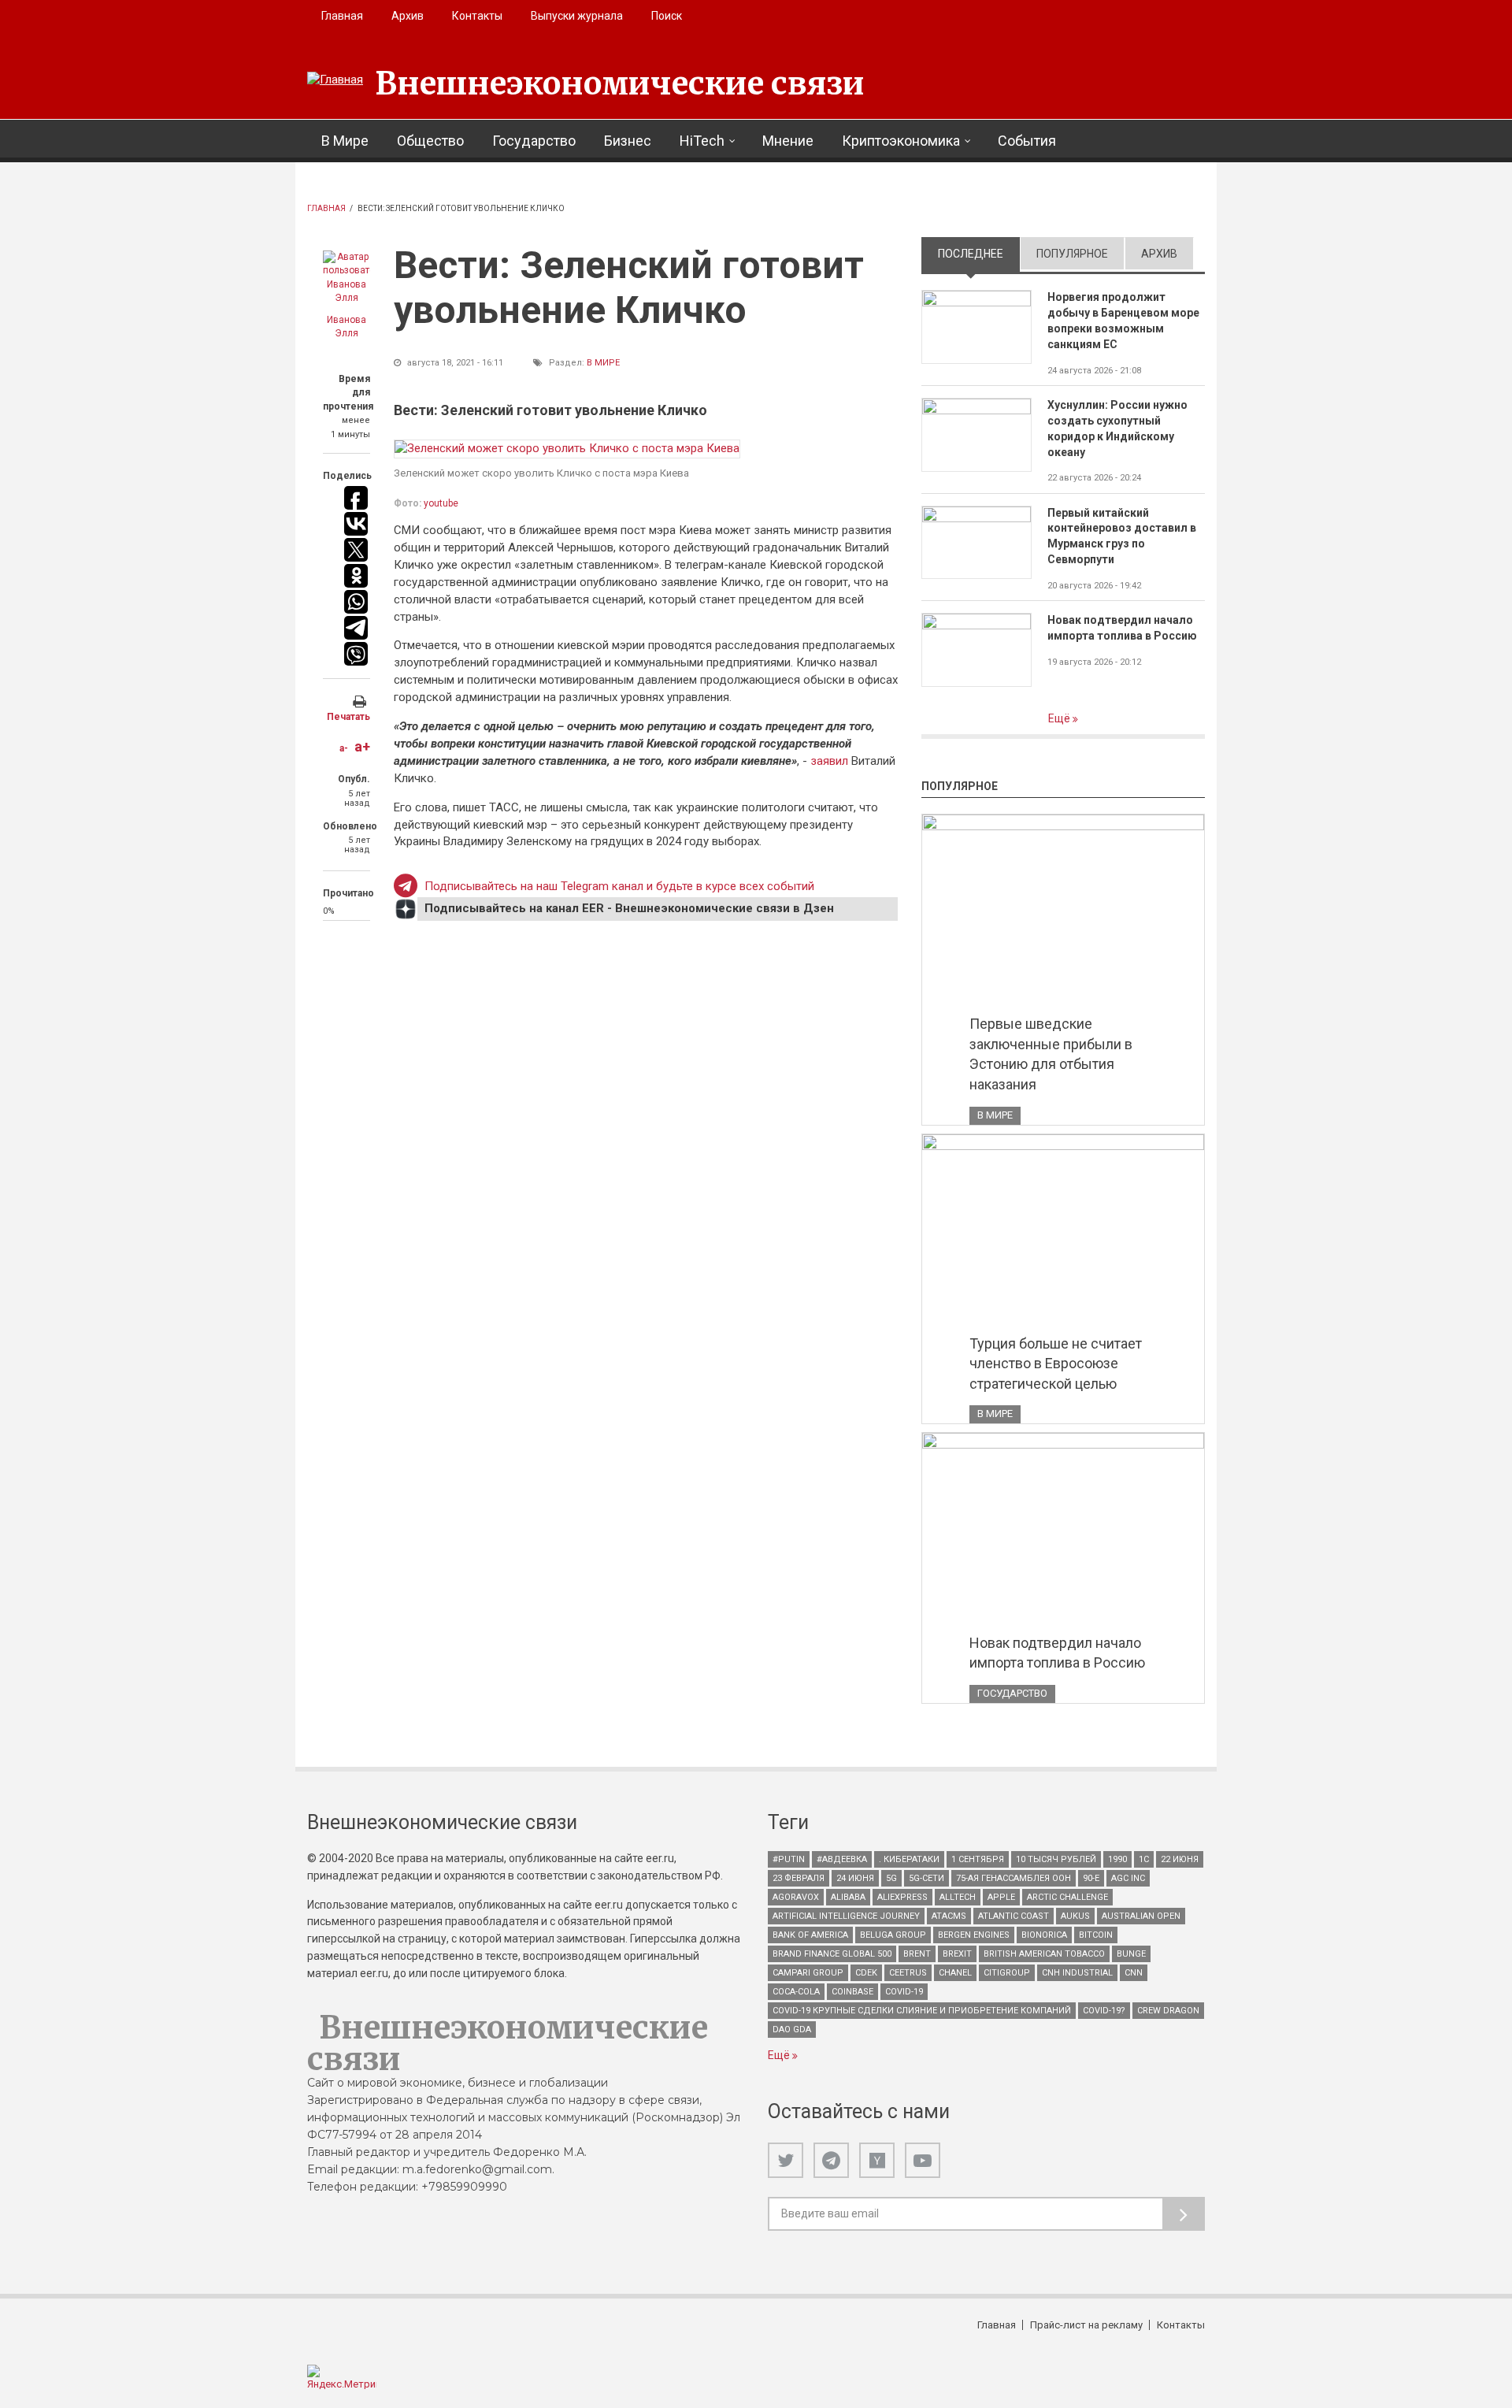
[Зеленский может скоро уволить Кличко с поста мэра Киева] (567, 449)
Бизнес (628, 141)
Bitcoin (1096, 1935)
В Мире (345, 141)
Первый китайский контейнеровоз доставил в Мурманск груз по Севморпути (1122, 536)
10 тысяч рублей (1056, 1859)
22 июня (1180, 1859)
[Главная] (335, 80)
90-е (1091, 1878)
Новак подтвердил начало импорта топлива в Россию (1122, 628)
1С (1144, 1859)
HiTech (702, 141)
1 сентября (978, 1859)
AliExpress (902, 1897)
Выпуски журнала (577, 16)
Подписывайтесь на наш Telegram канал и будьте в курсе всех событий (619, 886)
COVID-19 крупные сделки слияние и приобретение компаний (922, 2011)
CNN (1134, 1973)
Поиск (667, 16)
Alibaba (848, 1897)
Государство (534, 141)
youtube (441, 503)
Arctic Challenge (1067, 1897)
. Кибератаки (909, 1859)
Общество (430, 141)
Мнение (788, 141)
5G (891, 1878)
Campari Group (808, 1973)
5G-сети (926, 1878)
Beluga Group (893, 1935)
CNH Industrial (1077, 1973)
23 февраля (799, 1878)
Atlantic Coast (1014, 1916)
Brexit (957, 1954)
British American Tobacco (1044, 1954)
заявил (831, 761)
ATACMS (949, 1916)
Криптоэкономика (901, 141)
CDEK (866, 1973)
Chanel (955, 1973)
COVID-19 (904, 1992)
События (1027, 141)
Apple (1001, 1897)
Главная (342, 16)
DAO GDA (792, 2030)
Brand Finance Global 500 (832, 1954)
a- (344, 748)
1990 (1117, 1859)
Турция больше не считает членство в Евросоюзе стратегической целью (1056, 1364)
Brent (917, 1954)
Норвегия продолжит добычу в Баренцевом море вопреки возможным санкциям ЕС (1123, 321)
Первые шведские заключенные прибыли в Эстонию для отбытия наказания (1051, 1054)
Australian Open (1141, 1916)
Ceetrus (908, 1973)
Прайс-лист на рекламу (1086, 2325)
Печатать (348, 717)
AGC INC (1128, 1878)
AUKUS (1075, 1916)
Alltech (958, 1897)
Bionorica (1044, 1935)
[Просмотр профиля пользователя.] (346, 278)
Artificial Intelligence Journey (846, 1916)
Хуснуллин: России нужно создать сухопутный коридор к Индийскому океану (1117, 429)
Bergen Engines (974, 1935)
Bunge (1131, 1954)
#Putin (789, 1859)
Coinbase (852, 1992)
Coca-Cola (796, 1992)
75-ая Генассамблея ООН (1014, 1878)
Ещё (1060, 718)
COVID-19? (1104, 2011)
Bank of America (810, 1935)
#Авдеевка (842, 1859)
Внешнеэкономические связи (620, 83)
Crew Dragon (1168, 2011)
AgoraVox (796, 1897)
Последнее (979, 254)
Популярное (1072, 254)
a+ (362, 746)
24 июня (855, 1878)
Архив (408, 16)
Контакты (477, 16)
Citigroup (1007, 1973)
